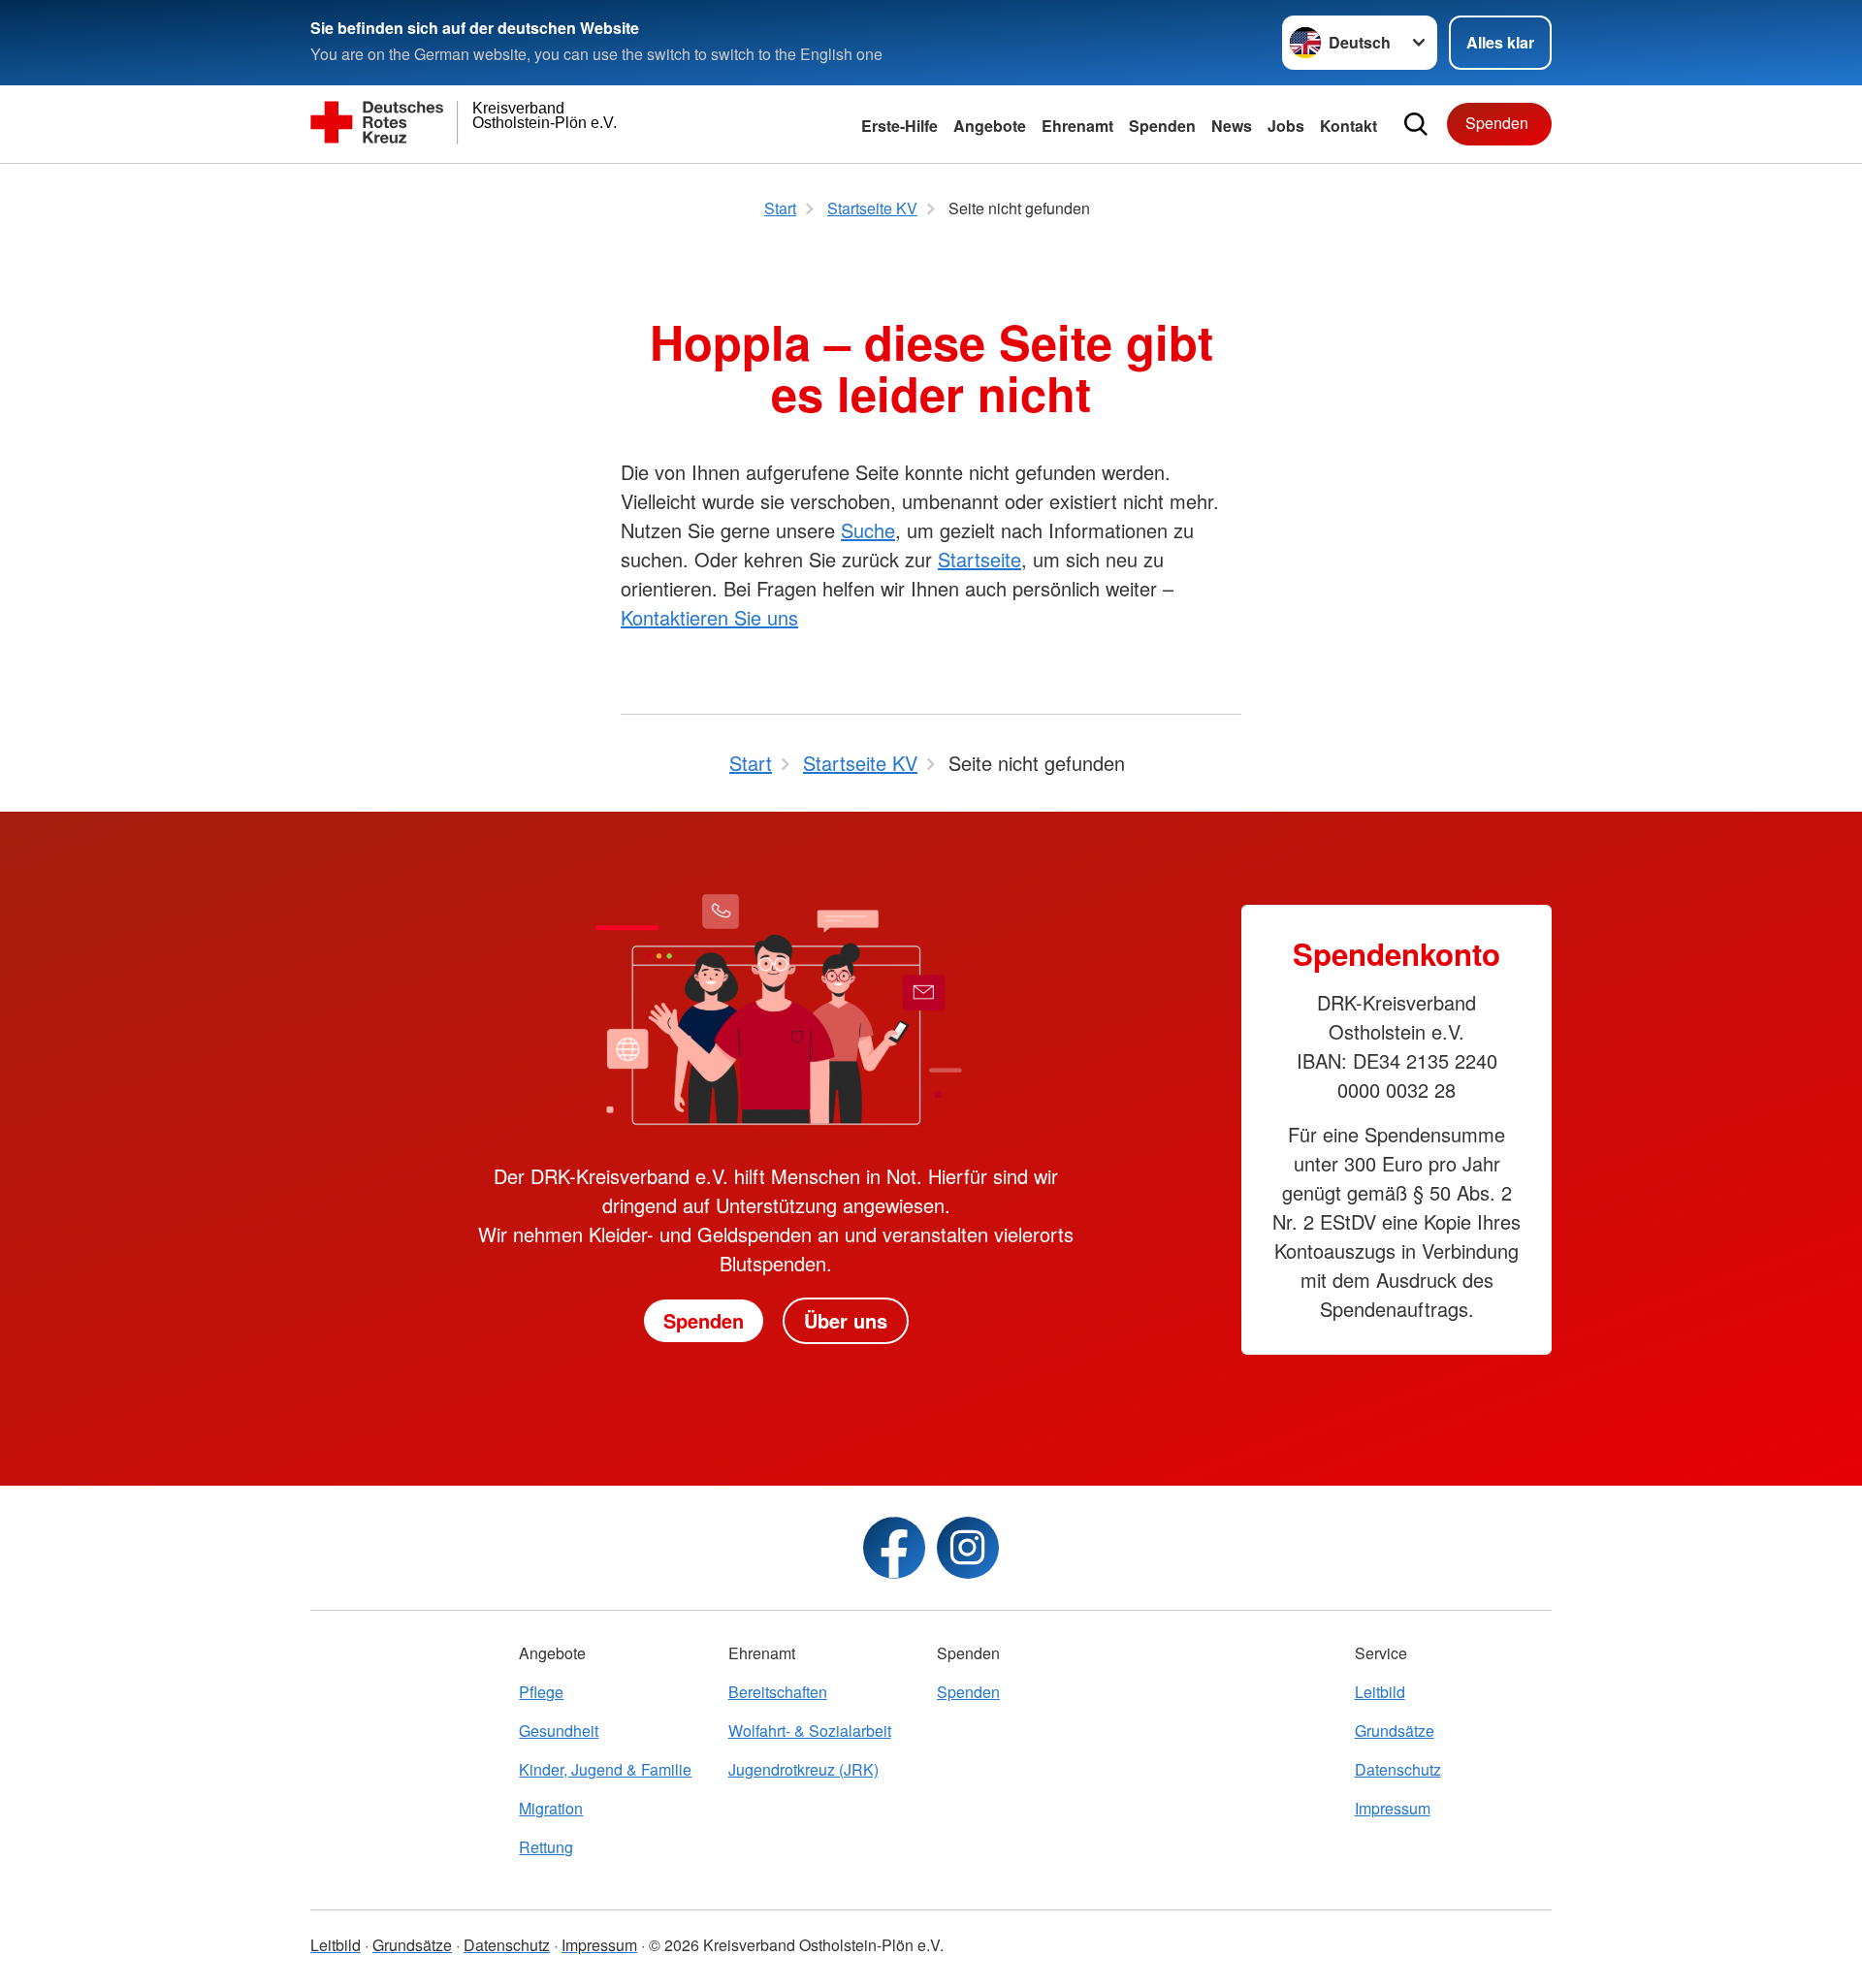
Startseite (979, 559)
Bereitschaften (778, 1692)
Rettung (546, 1847)
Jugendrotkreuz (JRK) (803, 1769)
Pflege (541, 1692)
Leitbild (1380, 1692)
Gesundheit (559, 1731)
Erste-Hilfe (899, 126)
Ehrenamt (1077, 126)
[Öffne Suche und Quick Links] (1416, 124)
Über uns (846, 1320)
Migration (551, 1808)
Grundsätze (1395, 1731)
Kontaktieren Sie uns (709, 617)
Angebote (990, 126)
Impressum (1393, 1808)
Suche (868, 530)
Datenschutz (1398, 1769)
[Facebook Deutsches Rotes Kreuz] (894, 1548)
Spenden (1162, 126)
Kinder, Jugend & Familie (605, 1769)
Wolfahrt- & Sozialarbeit (810, 1731)
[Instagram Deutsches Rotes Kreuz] (968, 1548)
